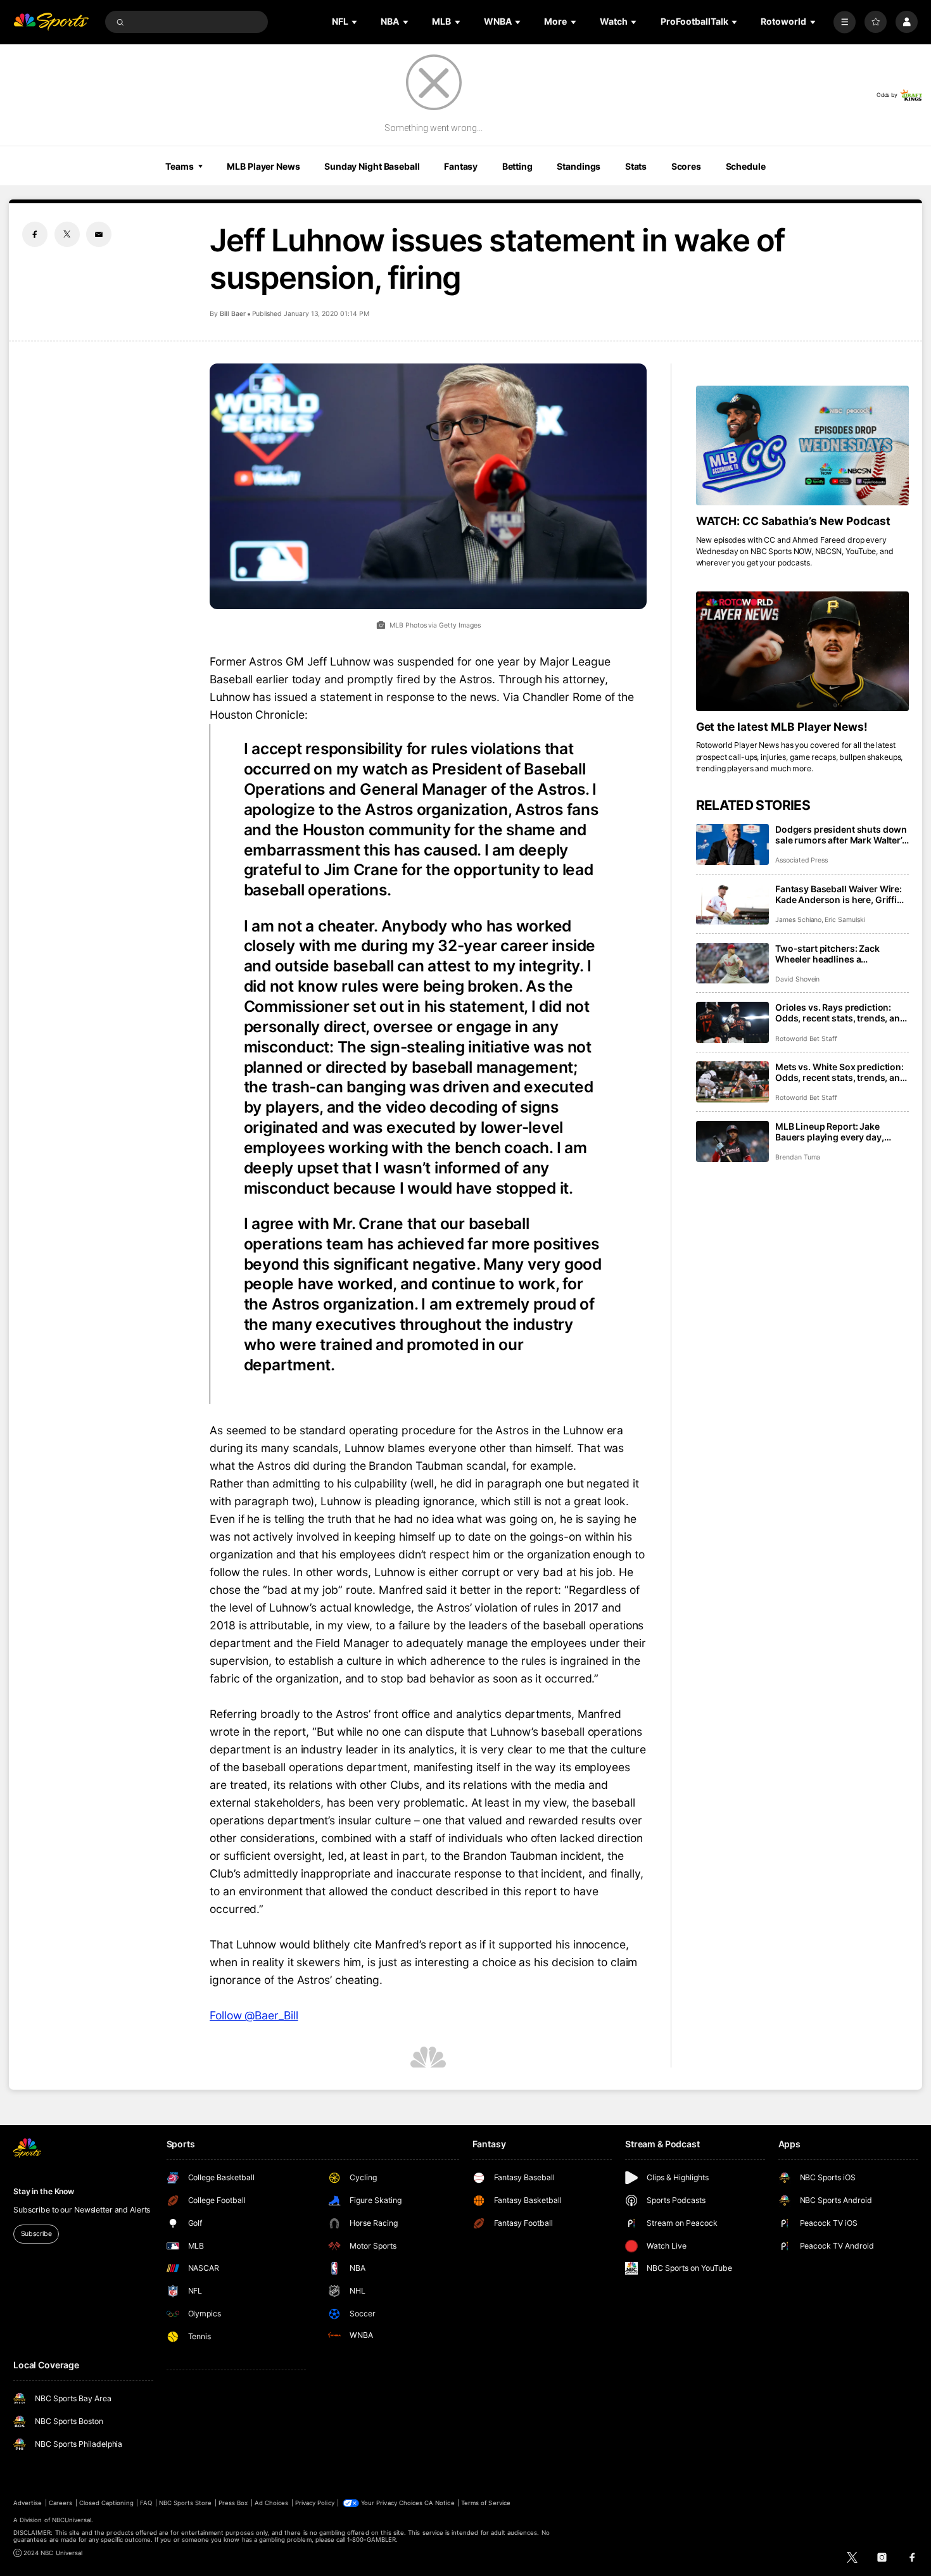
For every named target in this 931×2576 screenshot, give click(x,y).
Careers (60, 2503)
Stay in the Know (44, 2191)
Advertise (28, 2503)
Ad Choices (271, 2503)
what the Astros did (260, 1466)
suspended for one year (459, 661)
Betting (517, 166)
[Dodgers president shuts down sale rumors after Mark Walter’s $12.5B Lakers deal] (732, 844)
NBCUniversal (72, 2520)
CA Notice (439, 2503)
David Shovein (797, 979)
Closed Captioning (106, 2503)
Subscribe (36, 2234)
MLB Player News (263, 166)
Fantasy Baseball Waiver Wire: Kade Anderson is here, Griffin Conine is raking (839, 894)
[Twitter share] (67, 234)
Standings (579, 166)
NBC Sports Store (186, 2503)
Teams (179, 166)
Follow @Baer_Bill (254, 2015)
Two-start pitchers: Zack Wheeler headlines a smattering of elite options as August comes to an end (837, 954)
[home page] (51, 22)
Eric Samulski (845, 920)
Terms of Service (486, 2503)
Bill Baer (233, 314)
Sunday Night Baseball (372, 166)
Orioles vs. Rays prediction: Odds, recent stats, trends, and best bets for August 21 (840, 1013)
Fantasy (461, 166)
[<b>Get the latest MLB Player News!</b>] (802, 651)
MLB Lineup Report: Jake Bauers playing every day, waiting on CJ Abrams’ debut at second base (841, 1132)
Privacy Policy (315, 2503)
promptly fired (384, 679)
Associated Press (801, 860)
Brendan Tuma (798, 1157)
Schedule (746, 166)
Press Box (233, 2503)
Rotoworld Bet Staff (806, 1039)
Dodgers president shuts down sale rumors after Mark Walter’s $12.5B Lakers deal (841, 835)
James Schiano (798, 920)
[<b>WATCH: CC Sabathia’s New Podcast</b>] (802, 445)
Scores (686, 166)
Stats (636, 166)
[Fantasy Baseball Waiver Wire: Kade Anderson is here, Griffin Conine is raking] (732, 904)
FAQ (146, 2503)
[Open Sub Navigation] (355, 22)
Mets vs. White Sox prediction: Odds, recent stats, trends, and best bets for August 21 (840, 1072)
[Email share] (99, 234)
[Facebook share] (35, 234)
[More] (845, 22)
